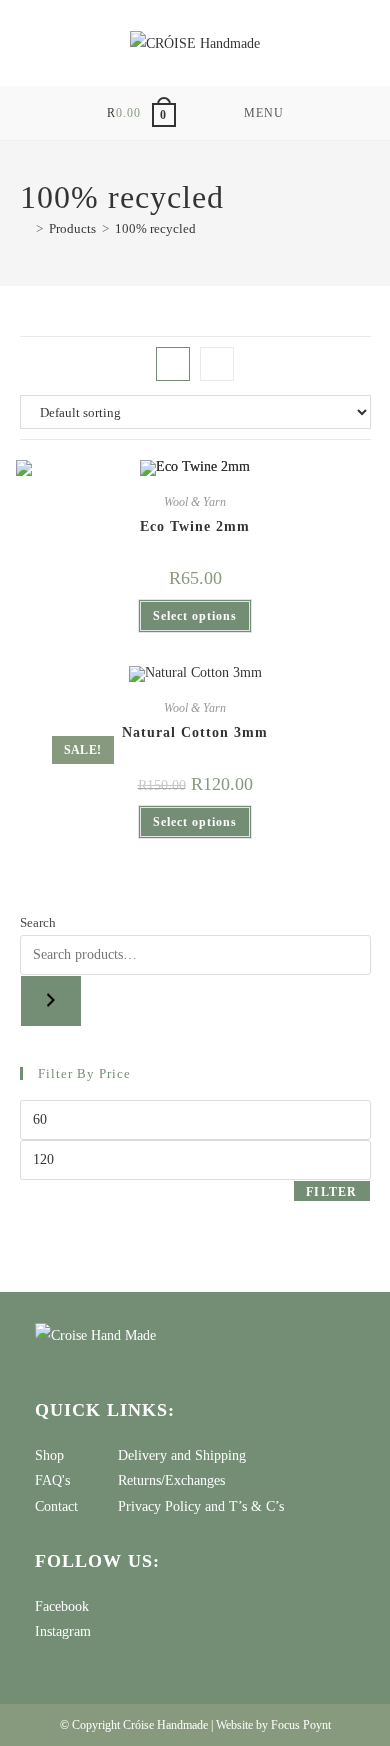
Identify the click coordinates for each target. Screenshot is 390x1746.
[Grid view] (173, 364)
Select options (195, 616)
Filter (331, 1192)
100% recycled (155, 228)
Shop (49, 1455)
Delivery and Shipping (182, 1455)
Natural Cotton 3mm (195, 732)
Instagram (63, 1631)
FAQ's (52, 1480)
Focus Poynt (301, 1725)
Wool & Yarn (195, 502)
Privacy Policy (159, 1506)
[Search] (51, 1001)
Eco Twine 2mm (195, 526)
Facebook (62, 1606)
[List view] (217, 364)
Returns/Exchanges (171, 1480)
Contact (56, 1506)
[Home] (25, 228)
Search (38, 922)
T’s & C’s (256, 1506)
